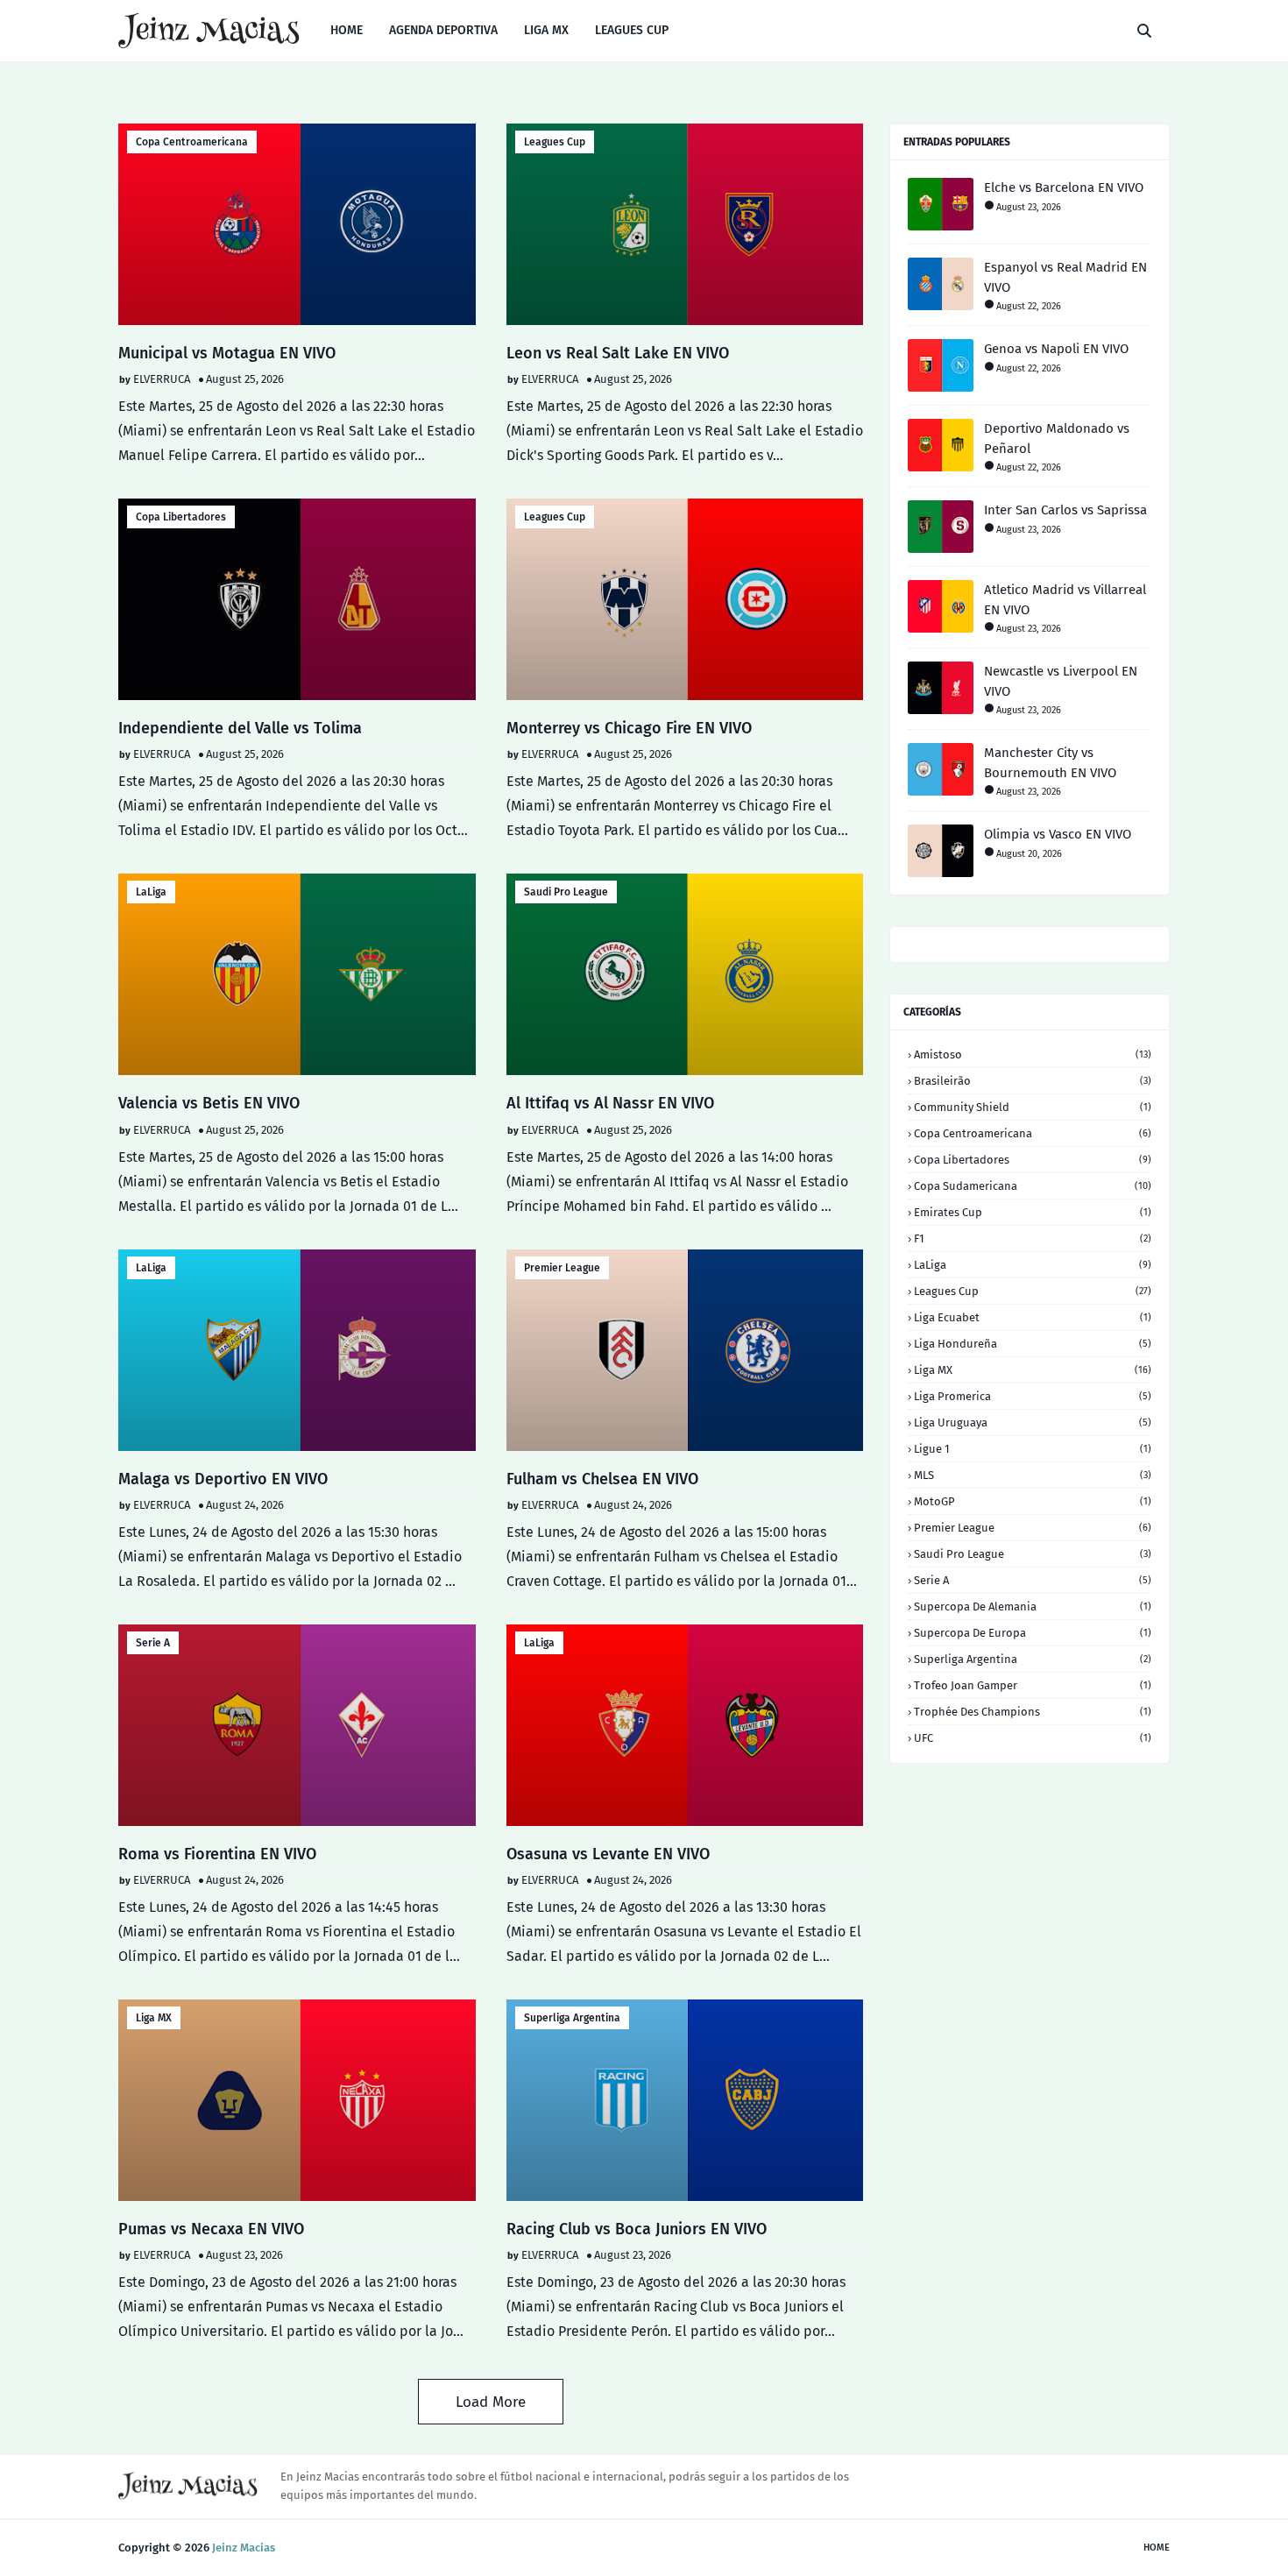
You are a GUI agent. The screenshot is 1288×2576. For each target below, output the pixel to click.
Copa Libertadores (181, 517)
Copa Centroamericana (192, 142)
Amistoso (1033, 1054)
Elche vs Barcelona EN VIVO (1064, 188)
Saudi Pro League (566, 892)
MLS (1033, 1475)
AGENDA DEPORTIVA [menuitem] (443, 30)
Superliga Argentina (572, 2018)
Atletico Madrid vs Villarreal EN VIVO (1065, 600)
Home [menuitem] (347, 30)
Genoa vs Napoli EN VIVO (1056, 349)
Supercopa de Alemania (1033, 1606)
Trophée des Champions (1033, 1712)
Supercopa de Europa (1033, 1633)
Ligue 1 (1033, 1449)
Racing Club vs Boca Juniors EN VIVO (637, 2229)
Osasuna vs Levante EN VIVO (608, 1854)
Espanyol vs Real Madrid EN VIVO (1065, 277)
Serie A (153, 1643)
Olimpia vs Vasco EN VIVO (1058, 834)
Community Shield (1033, 1107)
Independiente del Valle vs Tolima (240, 728)
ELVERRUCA (162, 379)
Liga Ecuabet (1033, 1317)
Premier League (562, 1268)
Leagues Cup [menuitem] (632, 30)
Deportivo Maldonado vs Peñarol (1057, 439)
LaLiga (151, 892)
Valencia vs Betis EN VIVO (209, 1103)
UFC (1033, 1738)
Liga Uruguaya (1033, 1422)
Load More (491, 2402)
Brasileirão (1033, 1081)
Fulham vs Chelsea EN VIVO (602, 1479)
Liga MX (154, 2018)
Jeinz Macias (244, 2548)
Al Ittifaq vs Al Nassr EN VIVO (610, 1103)
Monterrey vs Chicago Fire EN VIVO (629, 728)
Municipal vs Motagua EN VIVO (227, 353)
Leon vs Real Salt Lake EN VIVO (618, 353)
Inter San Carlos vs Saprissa (1065, 510)
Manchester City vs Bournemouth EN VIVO (1050, 763)
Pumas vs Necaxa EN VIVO (211, 2229)
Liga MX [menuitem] (546, 30)
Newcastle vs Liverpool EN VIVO (1061, 681)
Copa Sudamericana (1033, 1186)
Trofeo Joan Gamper (1033, 1685)
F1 (1033, 1238)
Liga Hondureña (1033, 1344)
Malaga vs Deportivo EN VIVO (223, 1479)
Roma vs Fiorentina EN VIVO (217, 1854)
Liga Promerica (1033, 1396)
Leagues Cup (555, 142)
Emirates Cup (1033, 1212)
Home (1157, 2548)
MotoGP (1033, 1501)
